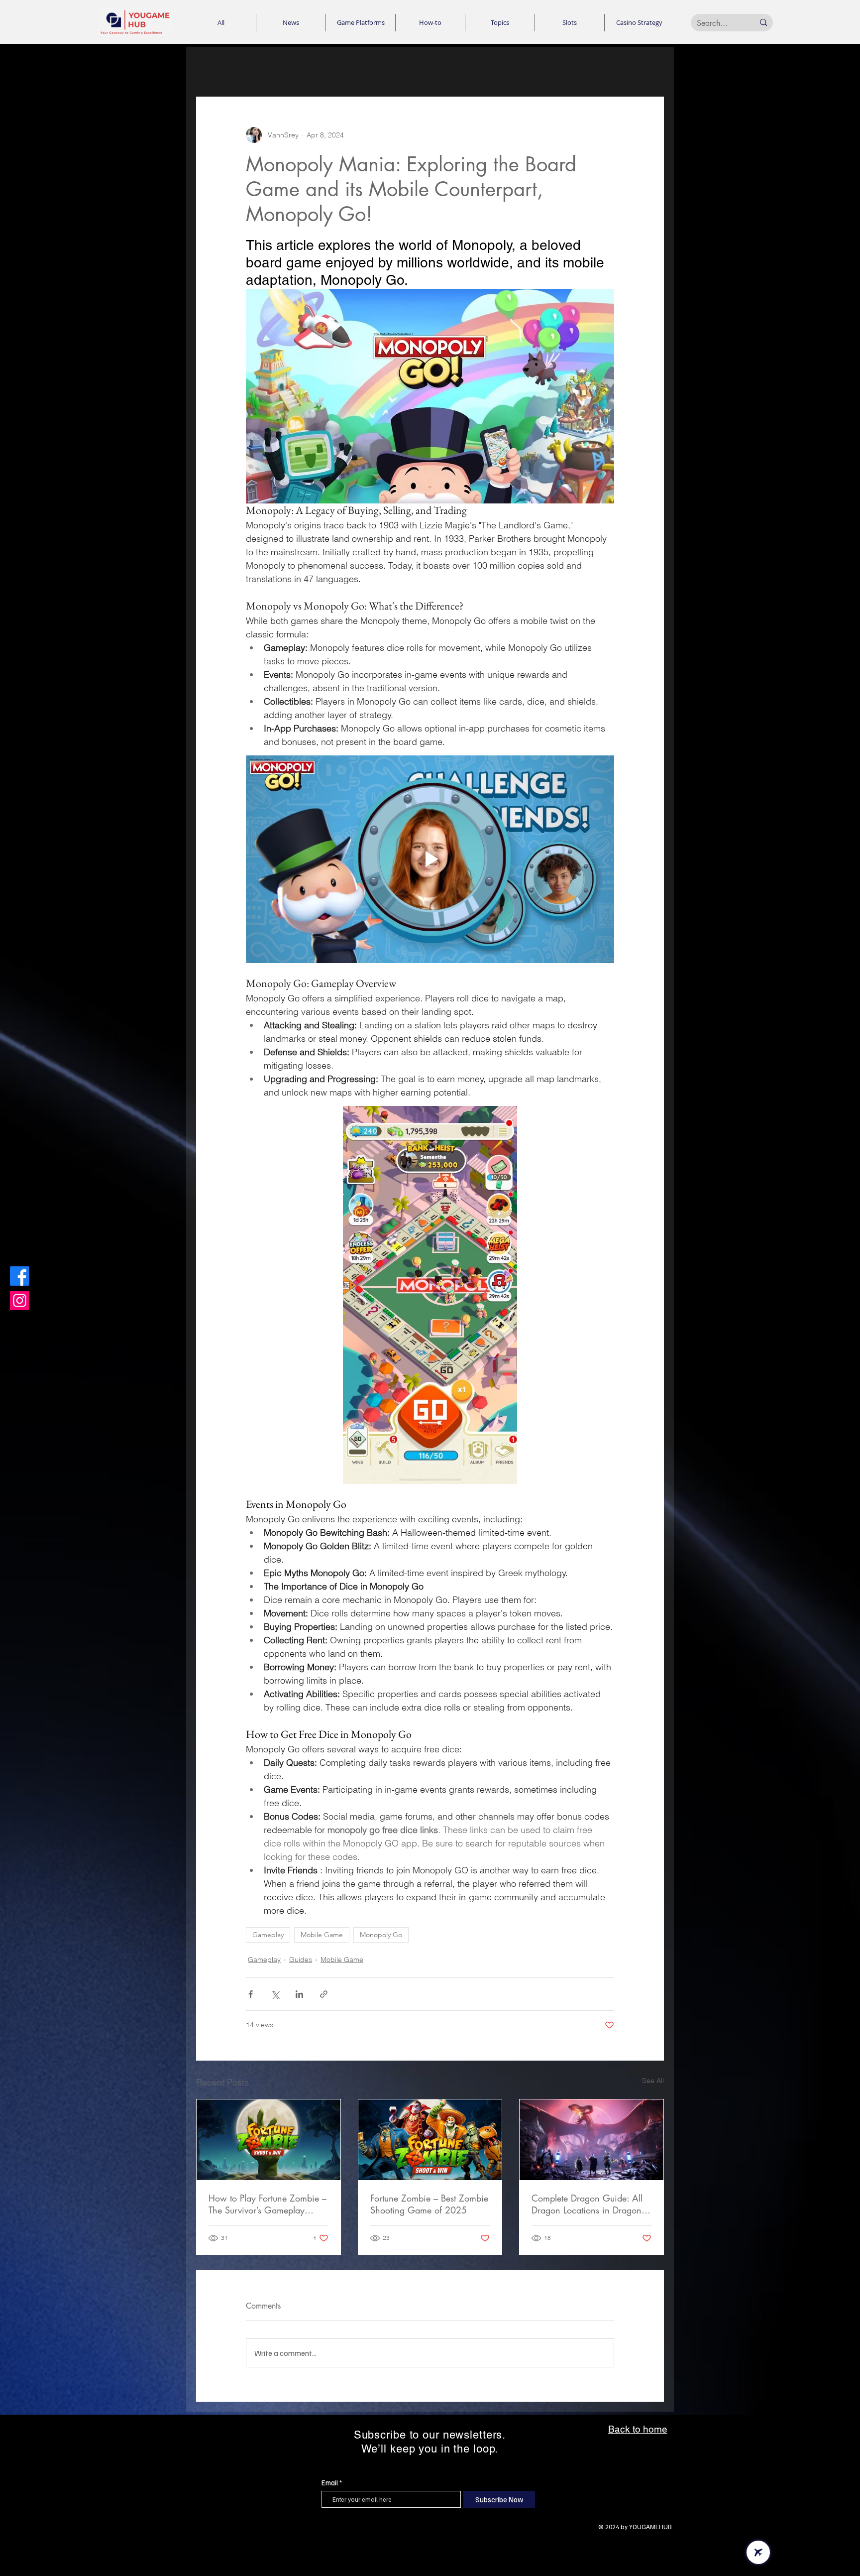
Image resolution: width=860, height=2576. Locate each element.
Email (330, 2483)
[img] (135, 35)
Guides (301, 1960)
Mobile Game (322, 1935)
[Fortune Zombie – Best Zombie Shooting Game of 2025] (430, 2140)
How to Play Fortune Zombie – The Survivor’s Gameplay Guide (268, 2204)
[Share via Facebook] (251, 1994)
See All (653, 2081)
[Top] (758, 2552)
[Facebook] (20, 1276)
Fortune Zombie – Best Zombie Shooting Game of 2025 (429, 2204)
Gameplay (268, 1935)
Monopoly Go (381, 1935)
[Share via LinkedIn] (299, 1994)
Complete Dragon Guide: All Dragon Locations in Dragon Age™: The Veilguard (587, 2204)
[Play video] (430, 859)
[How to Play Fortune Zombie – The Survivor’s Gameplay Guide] (269, 2140)
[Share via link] (324, 1994)
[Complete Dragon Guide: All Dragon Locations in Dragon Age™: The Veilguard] (591, 2140)
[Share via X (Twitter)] (275, 1994)
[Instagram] (20, 1300)
